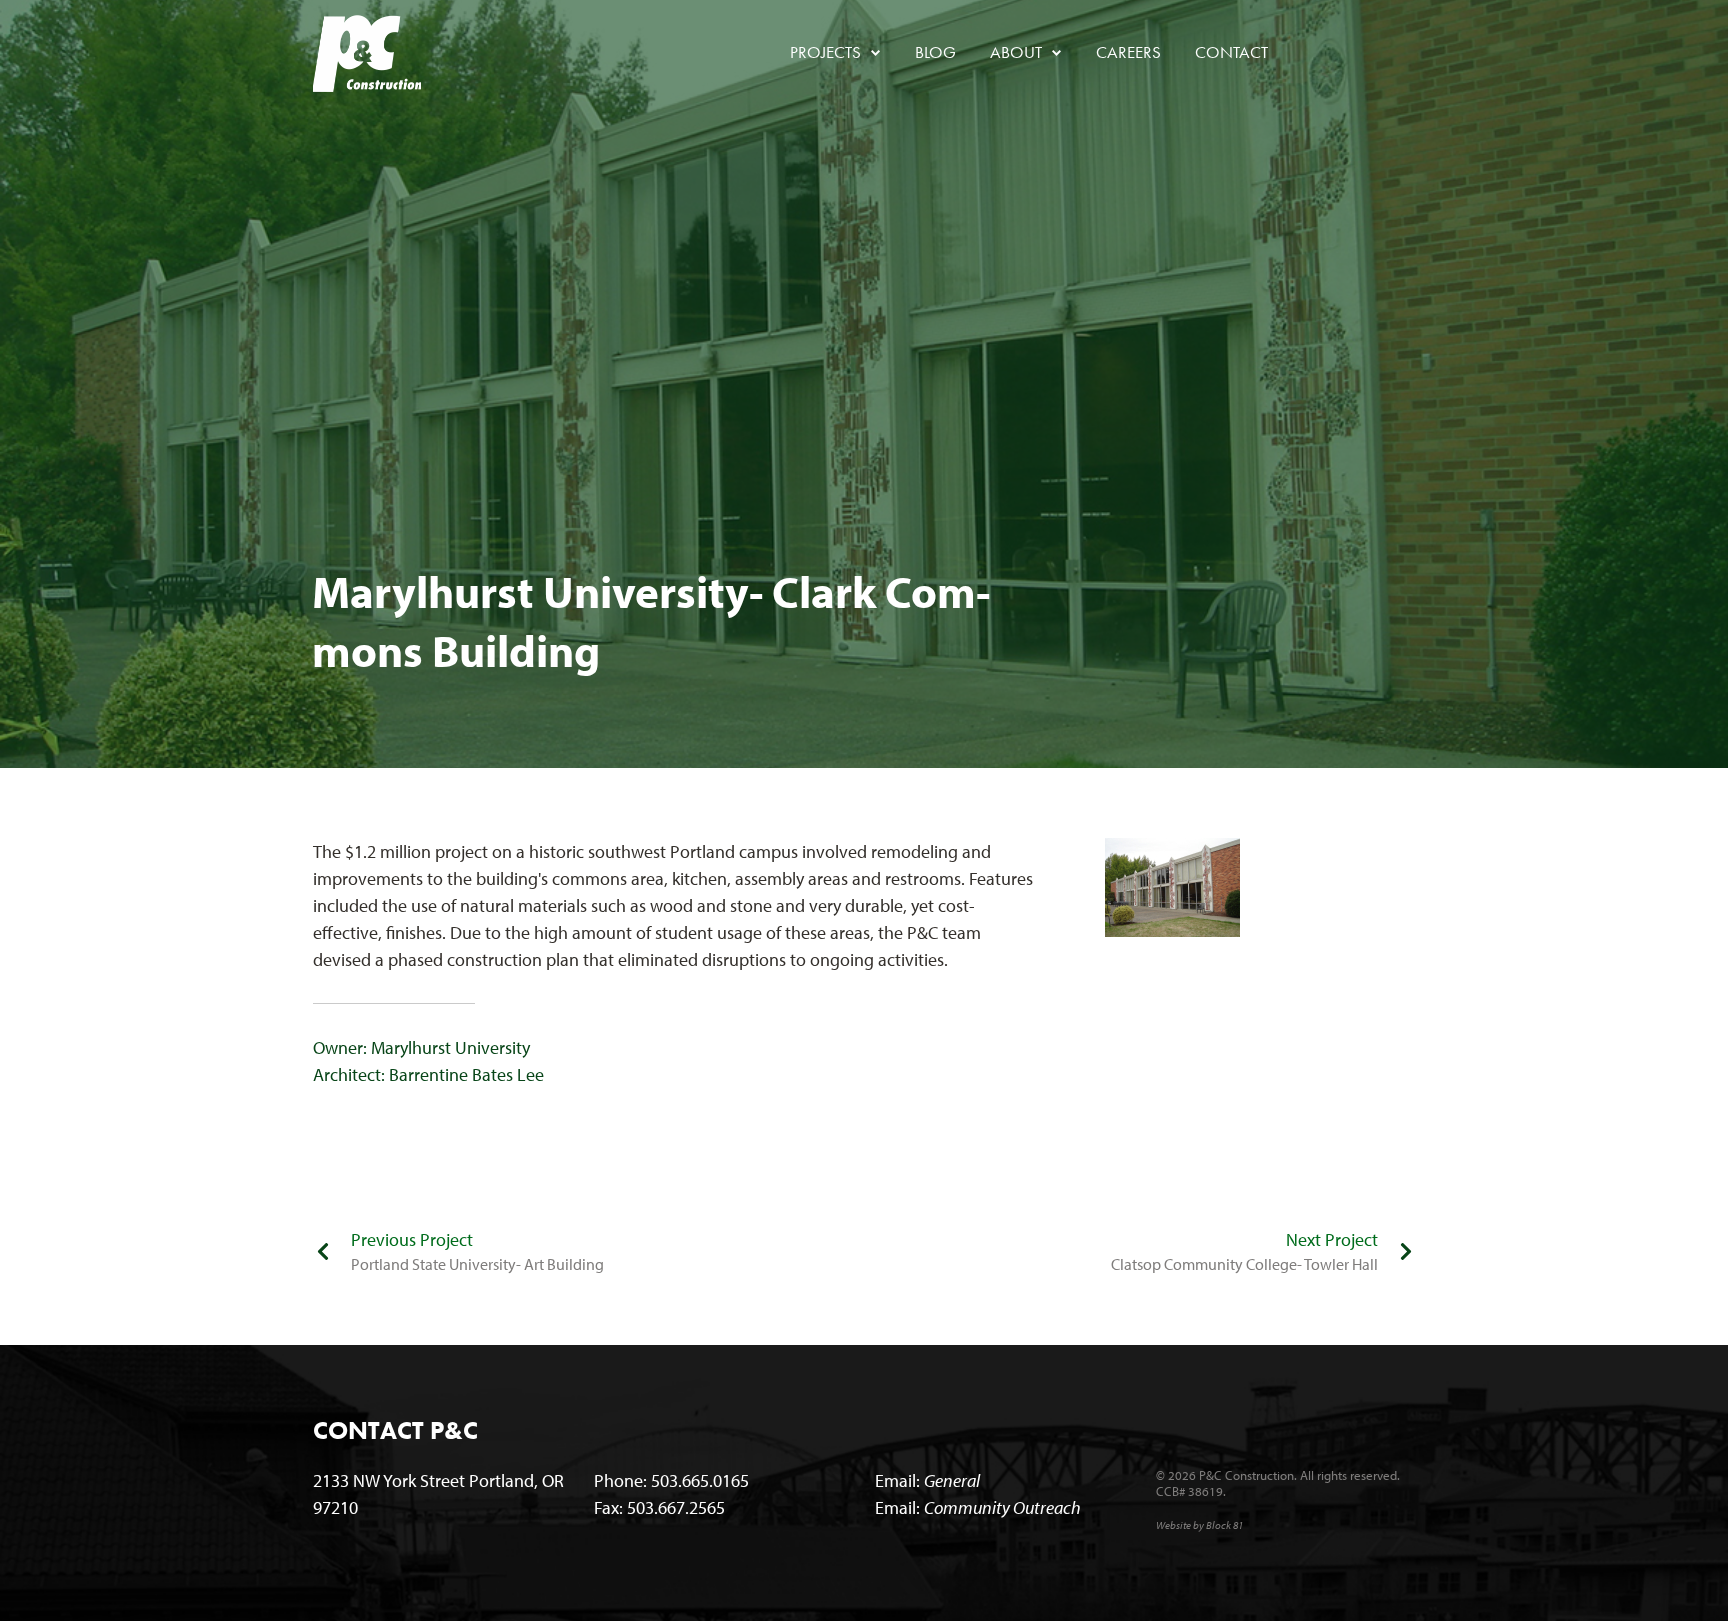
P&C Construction (367, 53)
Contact (1231, 52)
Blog (935, 52)
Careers (1128, 52)
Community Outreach (1002, 1507)
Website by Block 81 (1199, 1525)
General (952, 1480)
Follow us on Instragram (1401, 53)
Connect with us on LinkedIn (1357, 53)
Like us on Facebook (1313, 53)
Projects (833, 52)
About (1024, 52)
